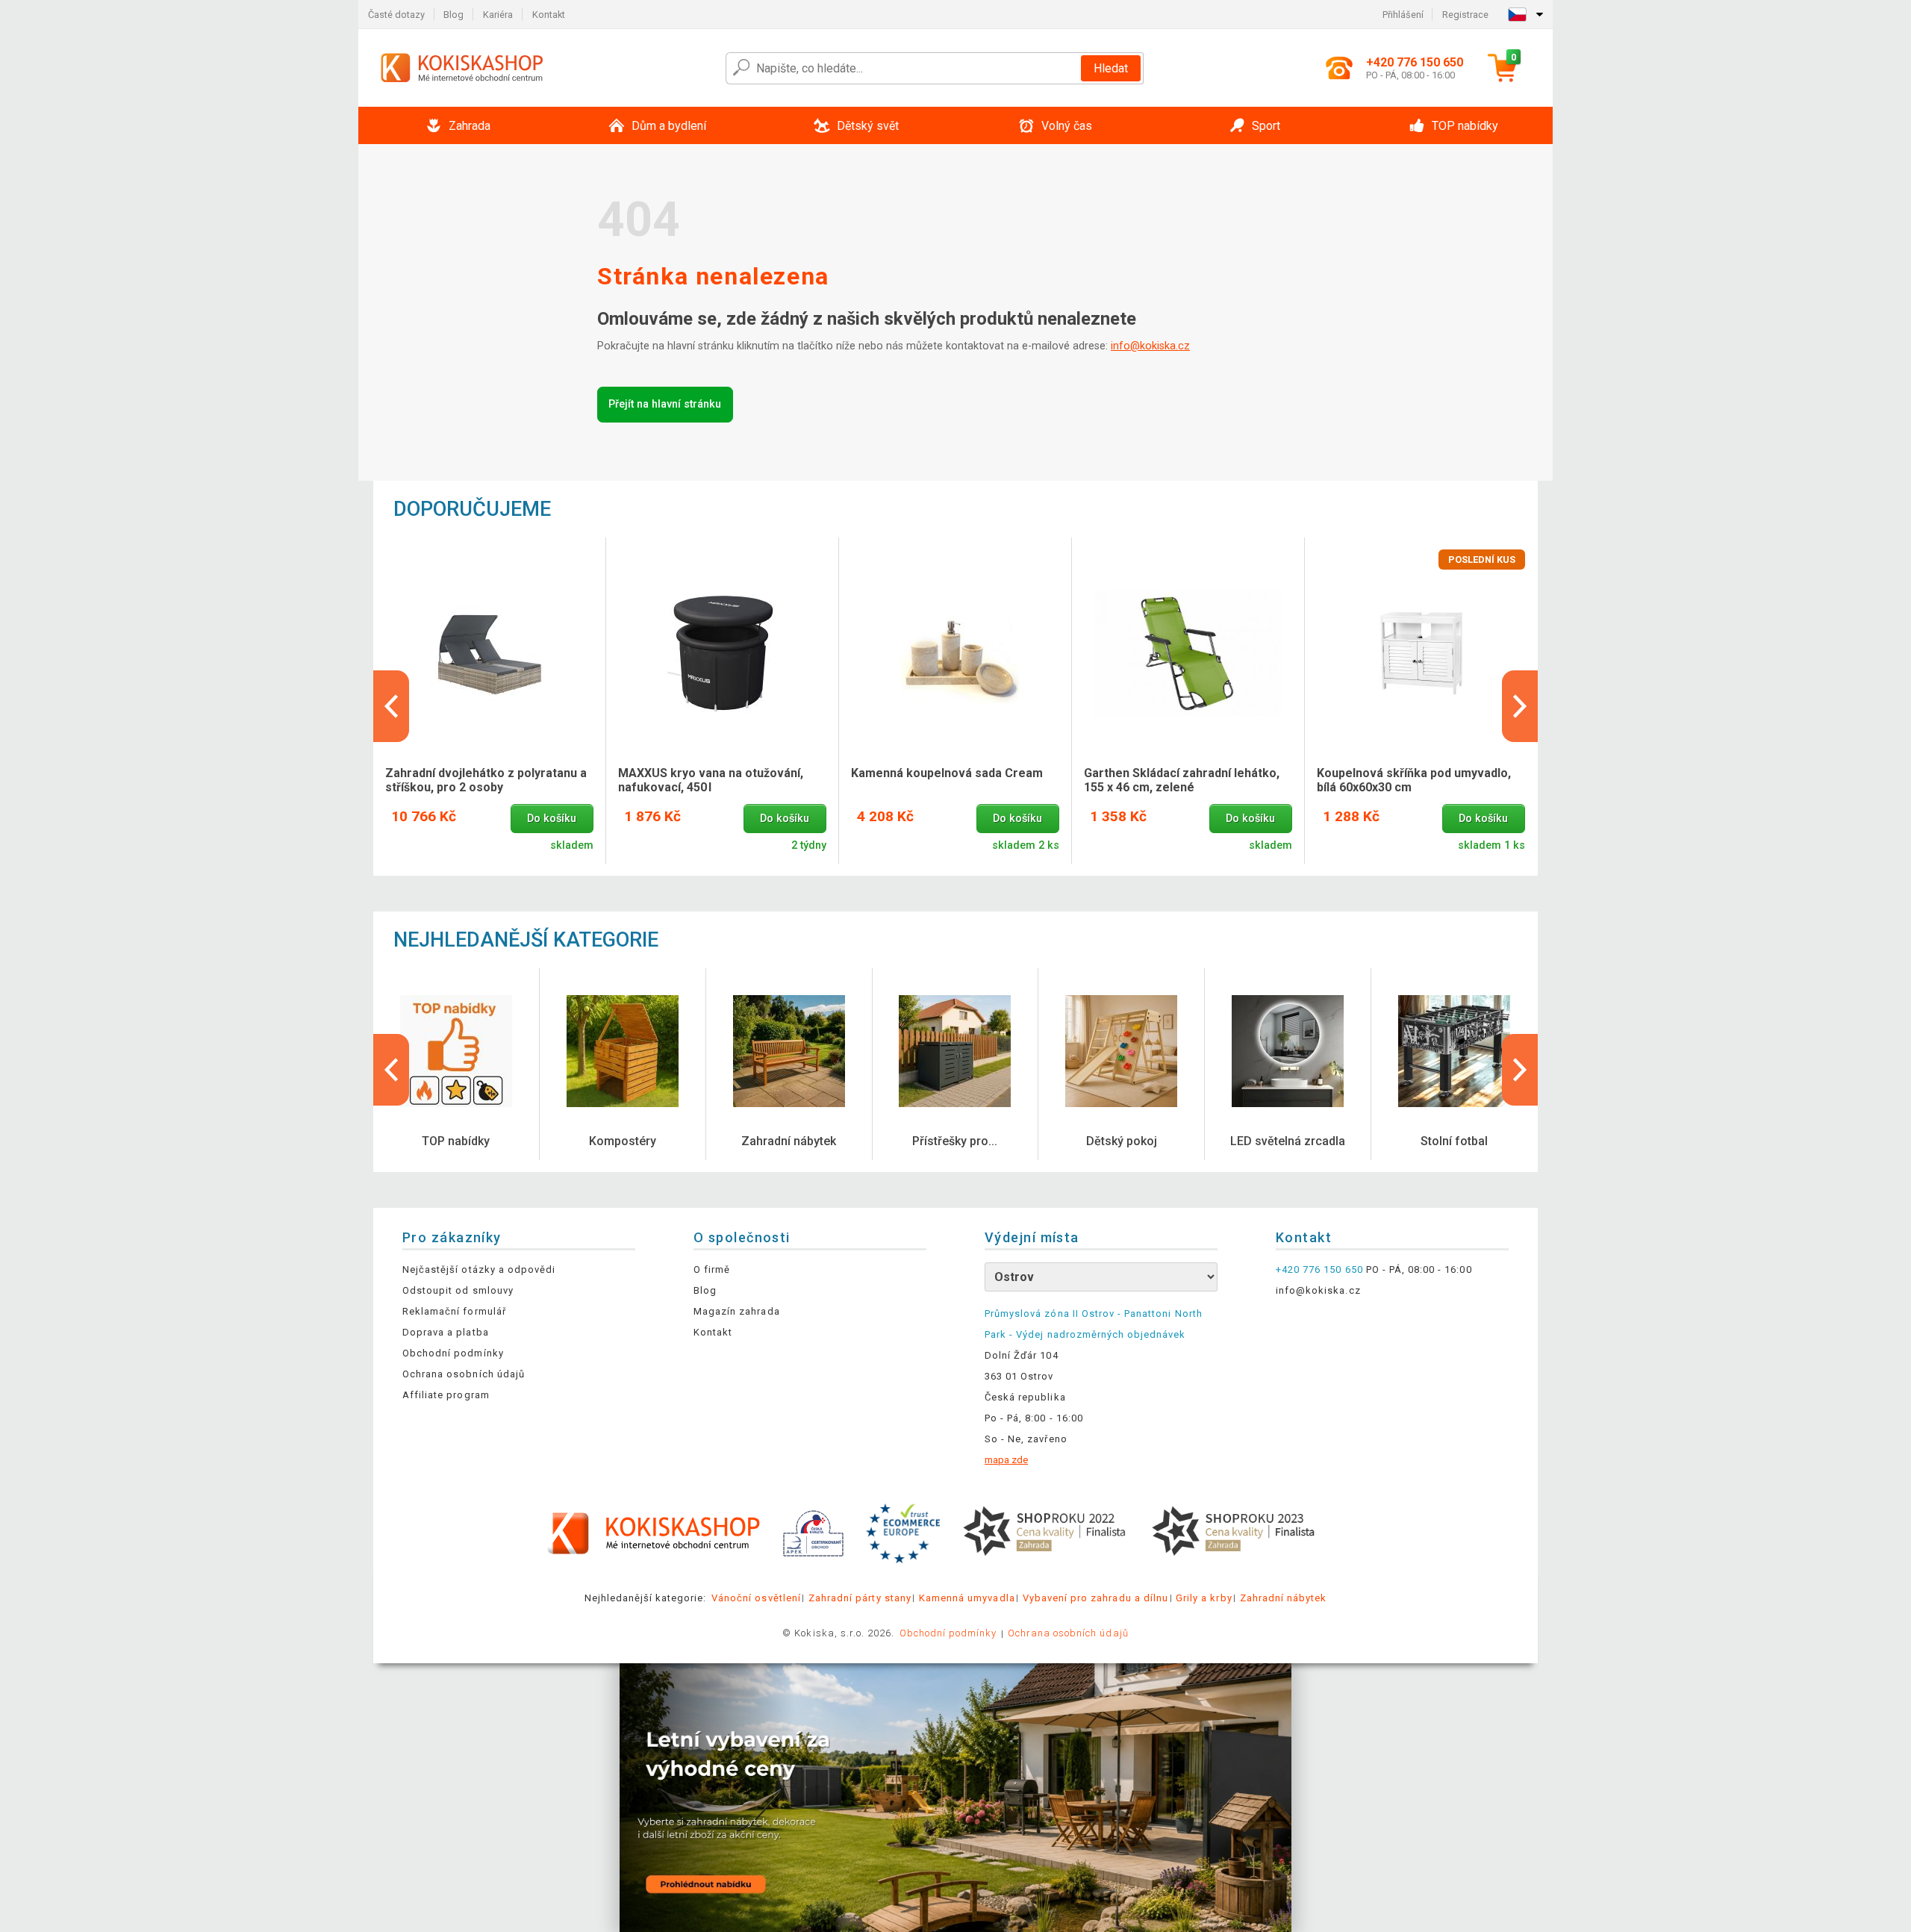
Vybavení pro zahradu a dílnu (1095, 1598)
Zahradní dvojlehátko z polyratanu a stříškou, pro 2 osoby (486, 780)
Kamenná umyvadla (967, 1598)
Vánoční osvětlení (756, 1598)
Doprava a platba (446, 1332)
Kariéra (498, 15)
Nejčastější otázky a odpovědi (479, 1269)
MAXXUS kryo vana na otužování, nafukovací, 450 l (711, 780)
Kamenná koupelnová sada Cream (947, 773)
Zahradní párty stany (860, 1598)
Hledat (1111, 68)
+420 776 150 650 (1319, 1269)
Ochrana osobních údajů (464, 1374)
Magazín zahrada (737, 1311)
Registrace (1465, 15)
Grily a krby (1204, 1598)
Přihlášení (1403, 15)
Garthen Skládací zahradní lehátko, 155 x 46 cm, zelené (1182, 780)
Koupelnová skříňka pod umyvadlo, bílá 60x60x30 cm (1414, 780)
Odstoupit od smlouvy (458, 1290)
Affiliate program (446, 1395)
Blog (453, 15)
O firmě (712, 1269)
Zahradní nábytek (1284, 1598)
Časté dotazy (396, 15)
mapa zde (1006, 1460)
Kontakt (549, 15)
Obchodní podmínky (453, 1353)
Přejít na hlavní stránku (665, 404)
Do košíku (552, 819)
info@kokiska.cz (1150, 346)
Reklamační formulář (454, 1311)
